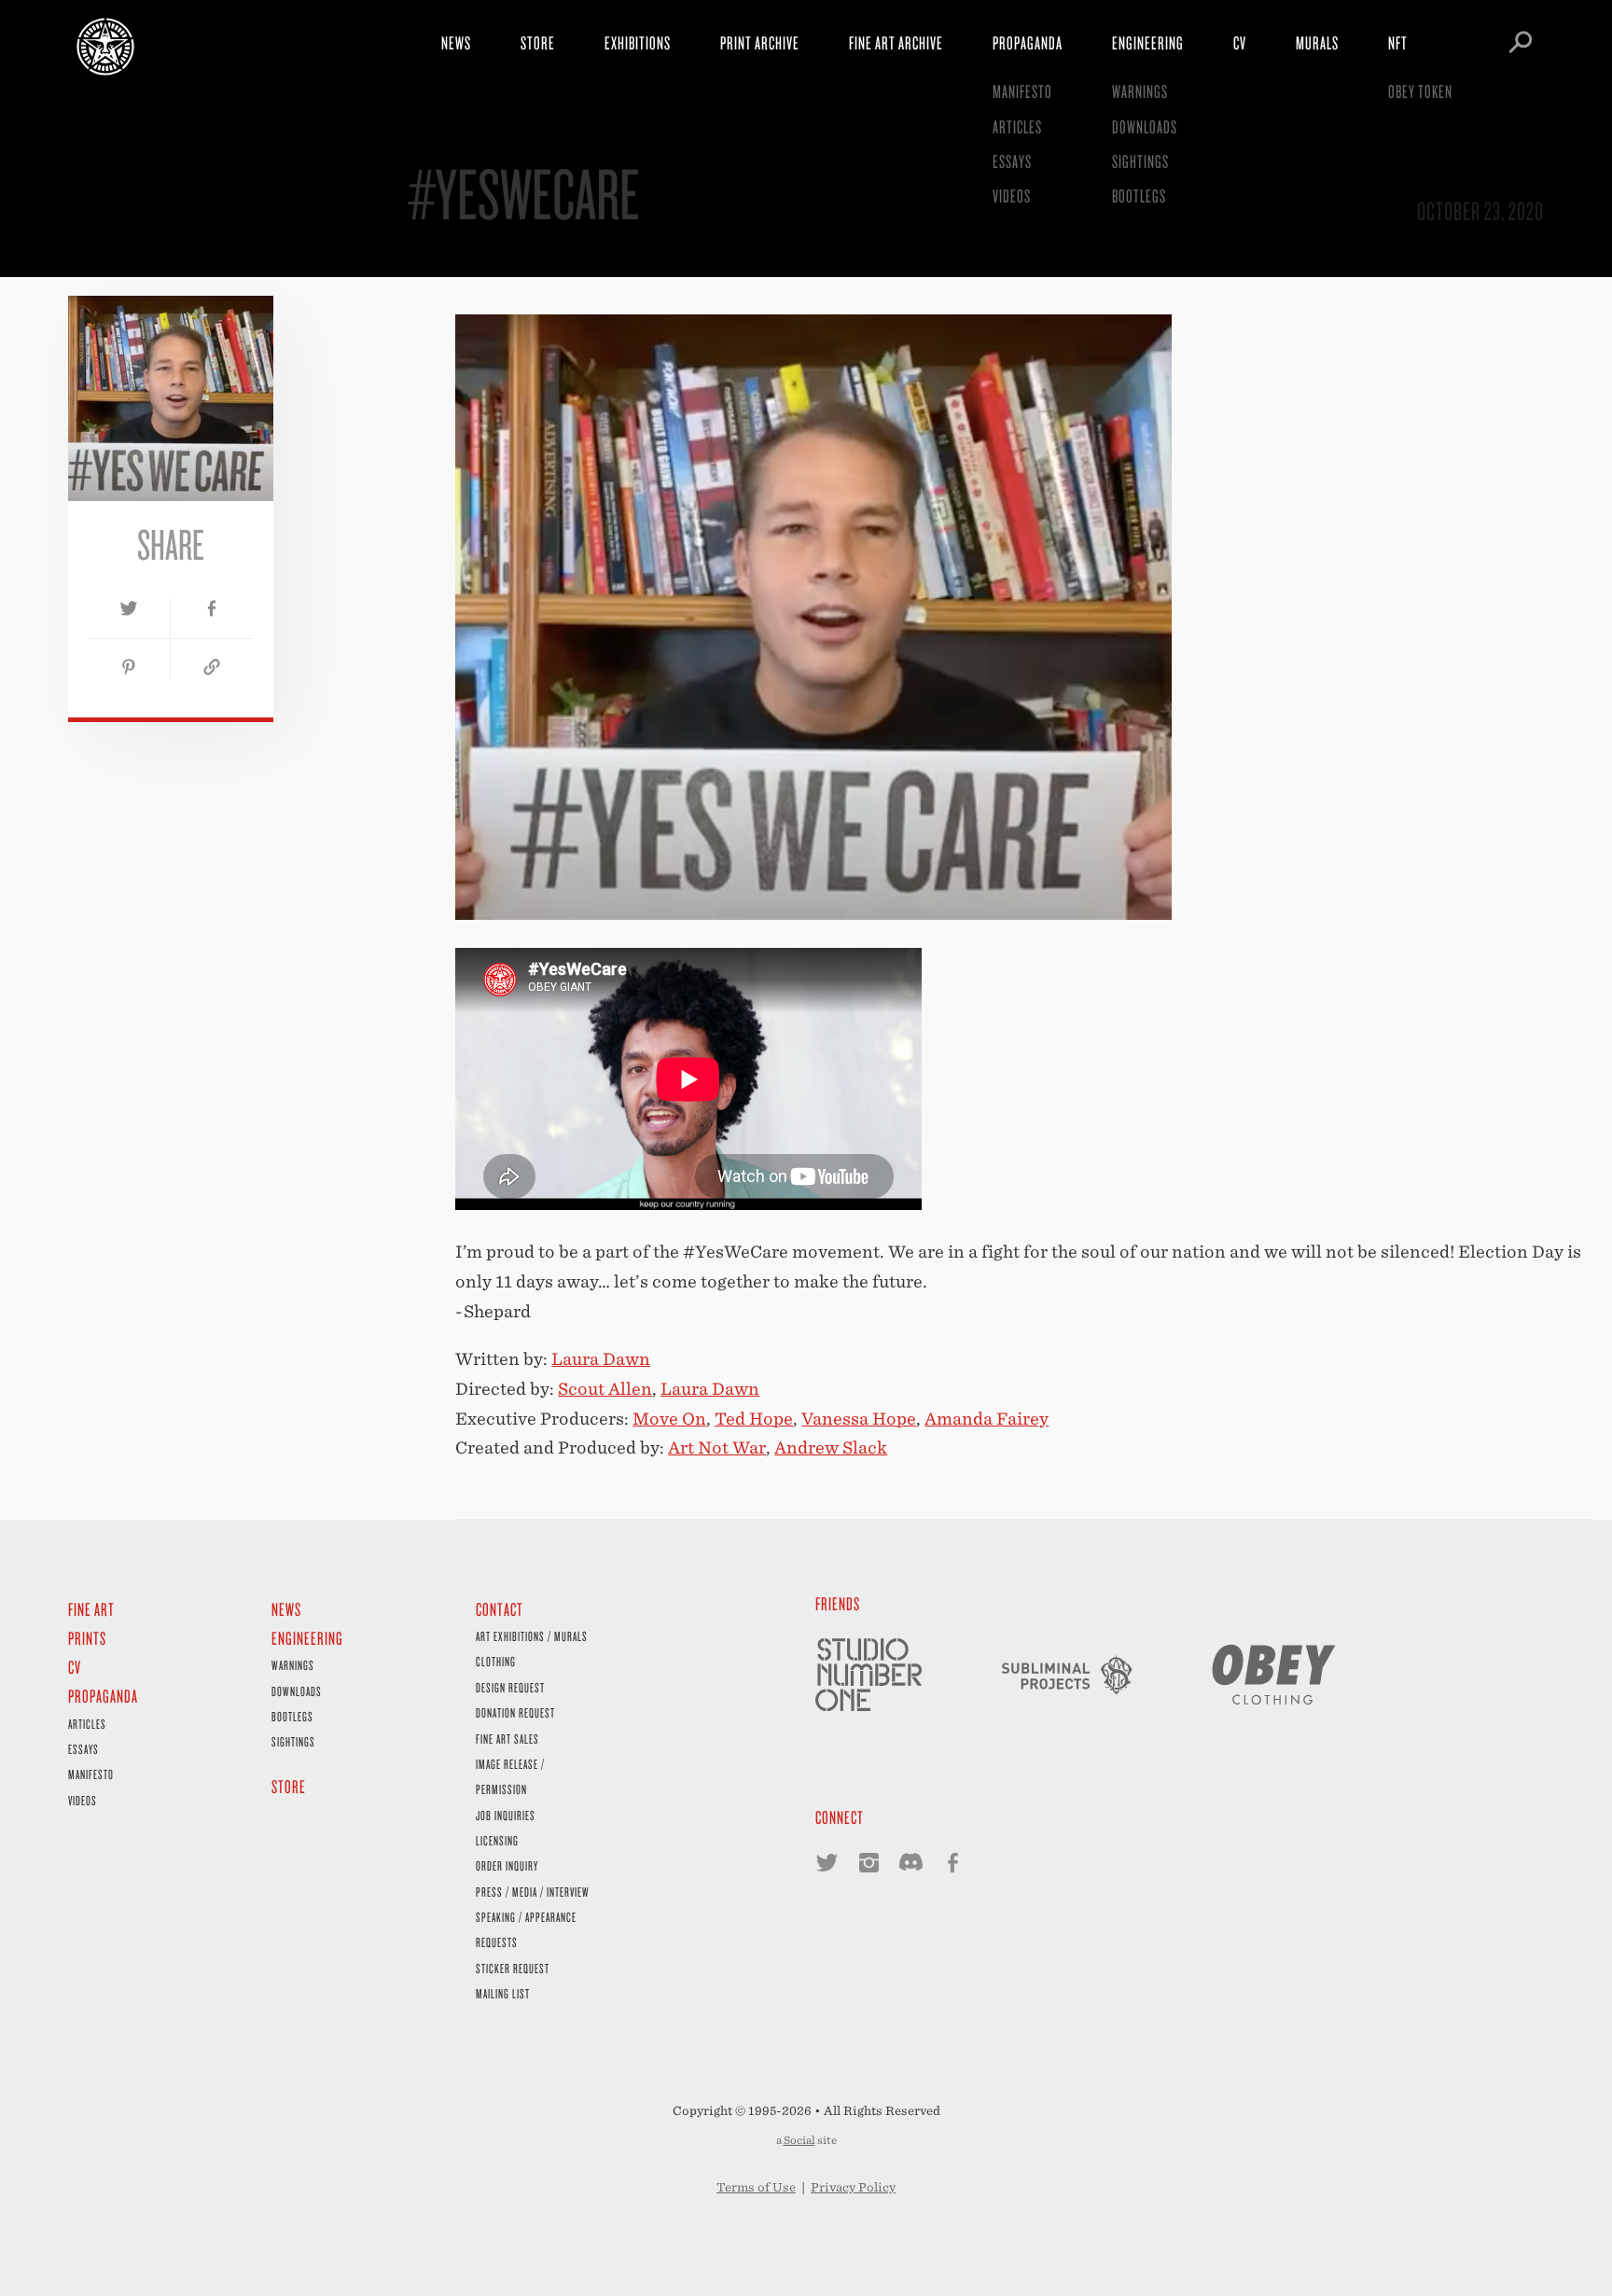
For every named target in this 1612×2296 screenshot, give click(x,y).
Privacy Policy (853, 2187)
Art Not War (717, 1447)
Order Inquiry (507, 1865)
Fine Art (91, 1609)
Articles (1017, 126)
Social (799, 2140)
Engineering (1148, 42)
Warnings (1140, 91)
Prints (87, 1638)
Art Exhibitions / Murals (532, 1636)
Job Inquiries (506, 1815)
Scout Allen (605, 1389)
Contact (500, 1609)
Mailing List (503, 1993)
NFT (1398, 42)
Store (538, 42)
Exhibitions (638, 42)
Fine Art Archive (896, 42)
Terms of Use (756, 2187)
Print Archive (760, 42)
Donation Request (515, 1712)
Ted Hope (754, 1419)
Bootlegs (1139, 195)
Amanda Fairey (987, 1419)
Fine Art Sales (507, 1739)
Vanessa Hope (859, 1419)
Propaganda (1028, 42)
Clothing (496, 1661)
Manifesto (1022, 91)
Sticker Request (513, 1968)
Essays (1012, 161)
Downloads (1145, 126)
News (456, 42)
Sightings (1140, 161)
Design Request (510, 1687)
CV (1240, 42)
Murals (1317, 42)
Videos (1012, 195)
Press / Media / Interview (533, 1892)
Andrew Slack (831, 1447)
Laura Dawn (601, 1359)
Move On (669, 1419)
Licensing (497, 1840)
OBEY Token (1420, 91)
